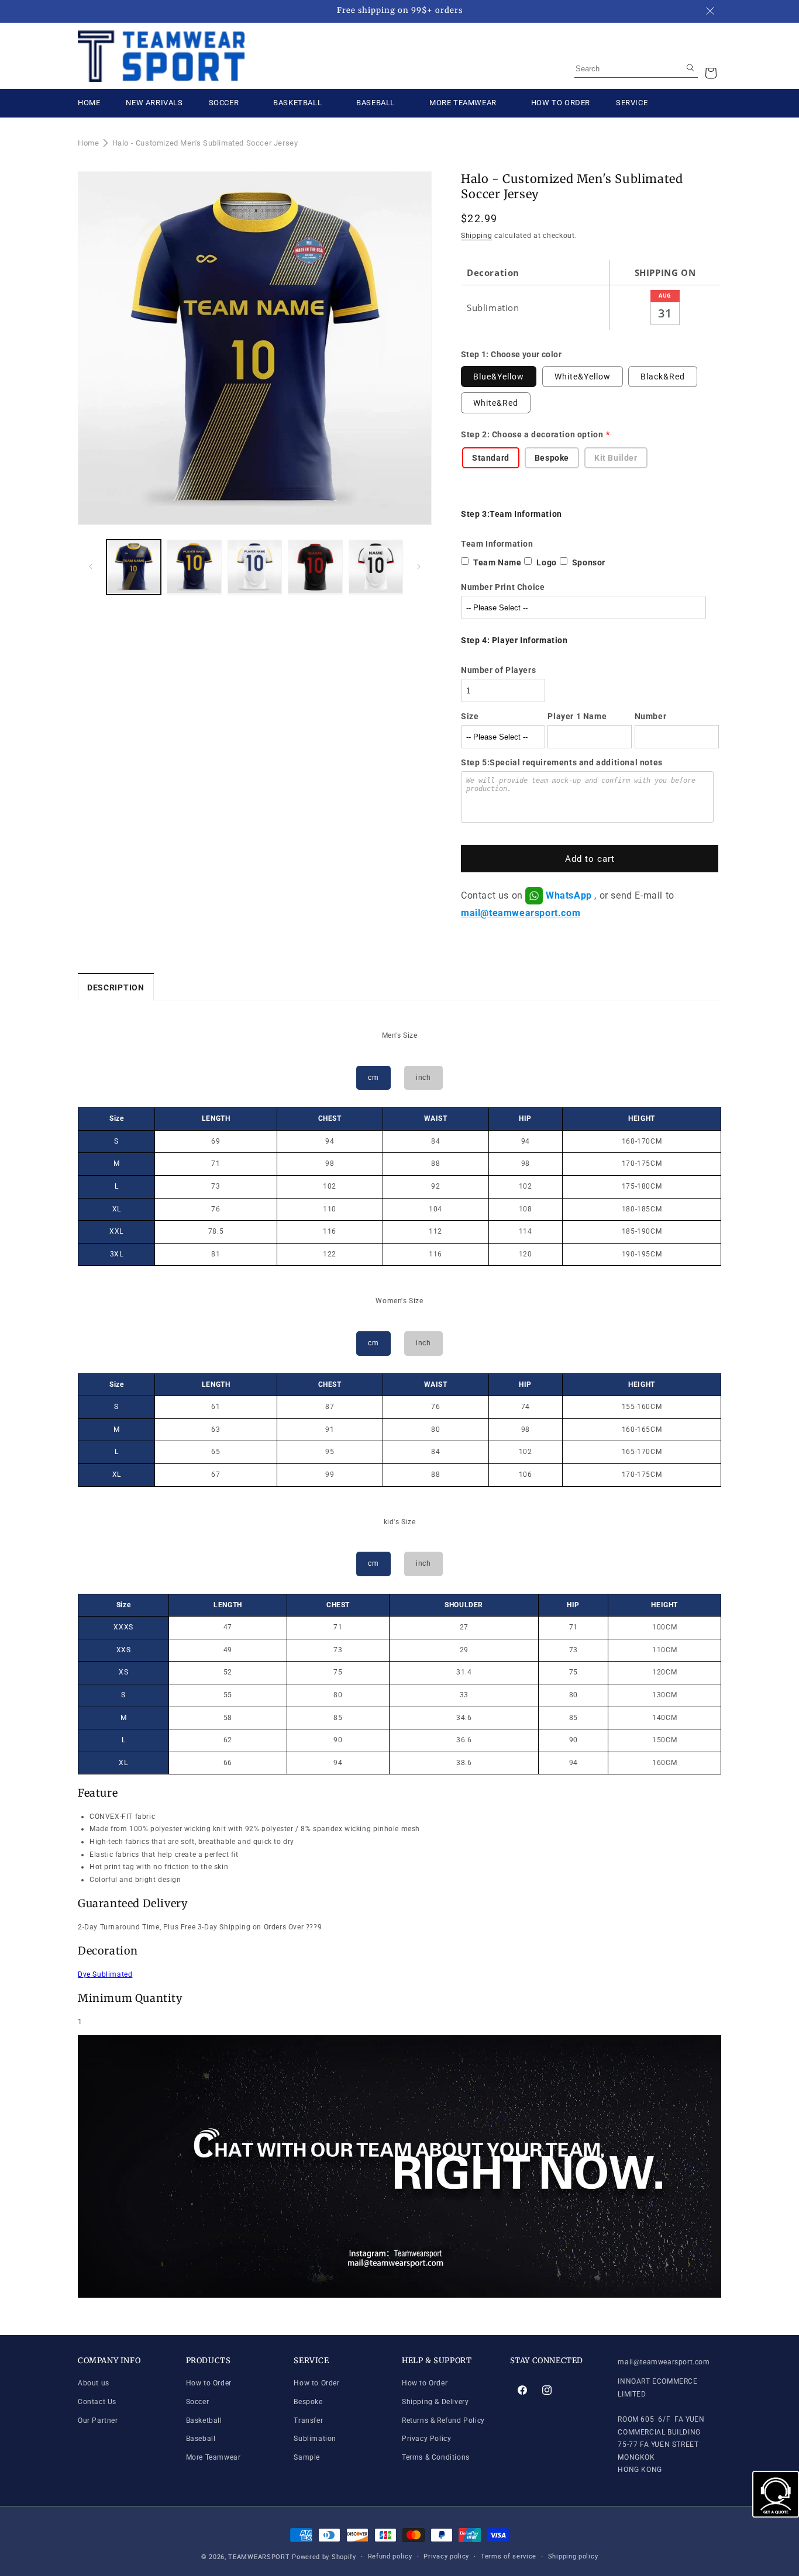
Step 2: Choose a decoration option (532, 434)
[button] (711, 73)
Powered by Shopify (324, 2557)
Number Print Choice (503, 587)
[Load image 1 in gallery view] (134, 567)
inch (423, 1078)
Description (116, 987)
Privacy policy (446, 2556)
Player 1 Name (577, 716)
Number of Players (498, 670)
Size (470, 716)
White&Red (496, 403)
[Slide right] (419, 567)
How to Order (209, 2384)
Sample (307, 2457)
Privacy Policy (426, 2439)
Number (651, 716)
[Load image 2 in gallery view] (194, 567)
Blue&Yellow (499, 377)
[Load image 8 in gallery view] (376, 567)
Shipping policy (573, 2556)
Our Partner (98, 2420)
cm (373, 1078)
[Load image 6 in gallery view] (315, 567)
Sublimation (315, 2439)
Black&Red (663, 377)
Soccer (198, 2402)
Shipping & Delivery (435, 2402)
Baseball (201, 2439)
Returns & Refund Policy (443, 2420)
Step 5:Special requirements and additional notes (562, 762)
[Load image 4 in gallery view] (255, 567)
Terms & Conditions (436, 2457)
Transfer (308, 2420)
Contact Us (97, 2402)
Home (88, 143)
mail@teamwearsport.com (521, 913)
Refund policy (390, 2556)
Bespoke (308, 2402)
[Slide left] (91, 567)
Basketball (204, 2420)
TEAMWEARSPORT (259, 2557)
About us (94, 2384)
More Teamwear (213, 2457)
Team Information (497, 544)
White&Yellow (583, 377)
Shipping (477, 236)
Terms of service (509, 2556)
